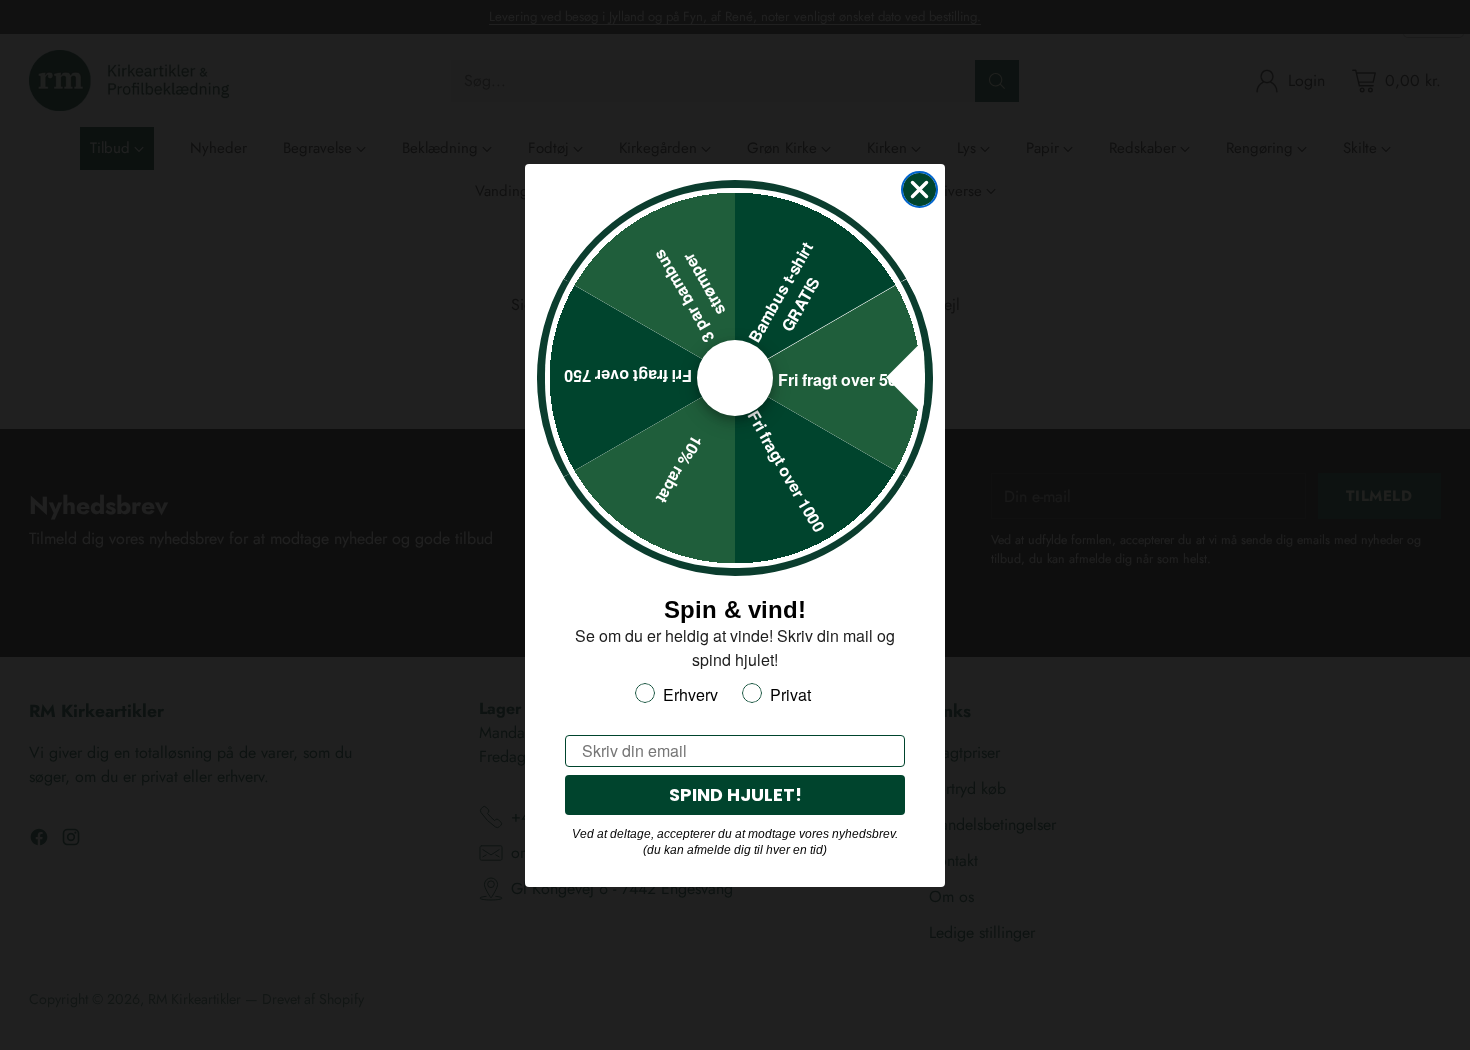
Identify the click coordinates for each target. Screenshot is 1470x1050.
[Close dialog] (919, 189)
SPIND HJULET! (735, 794)
